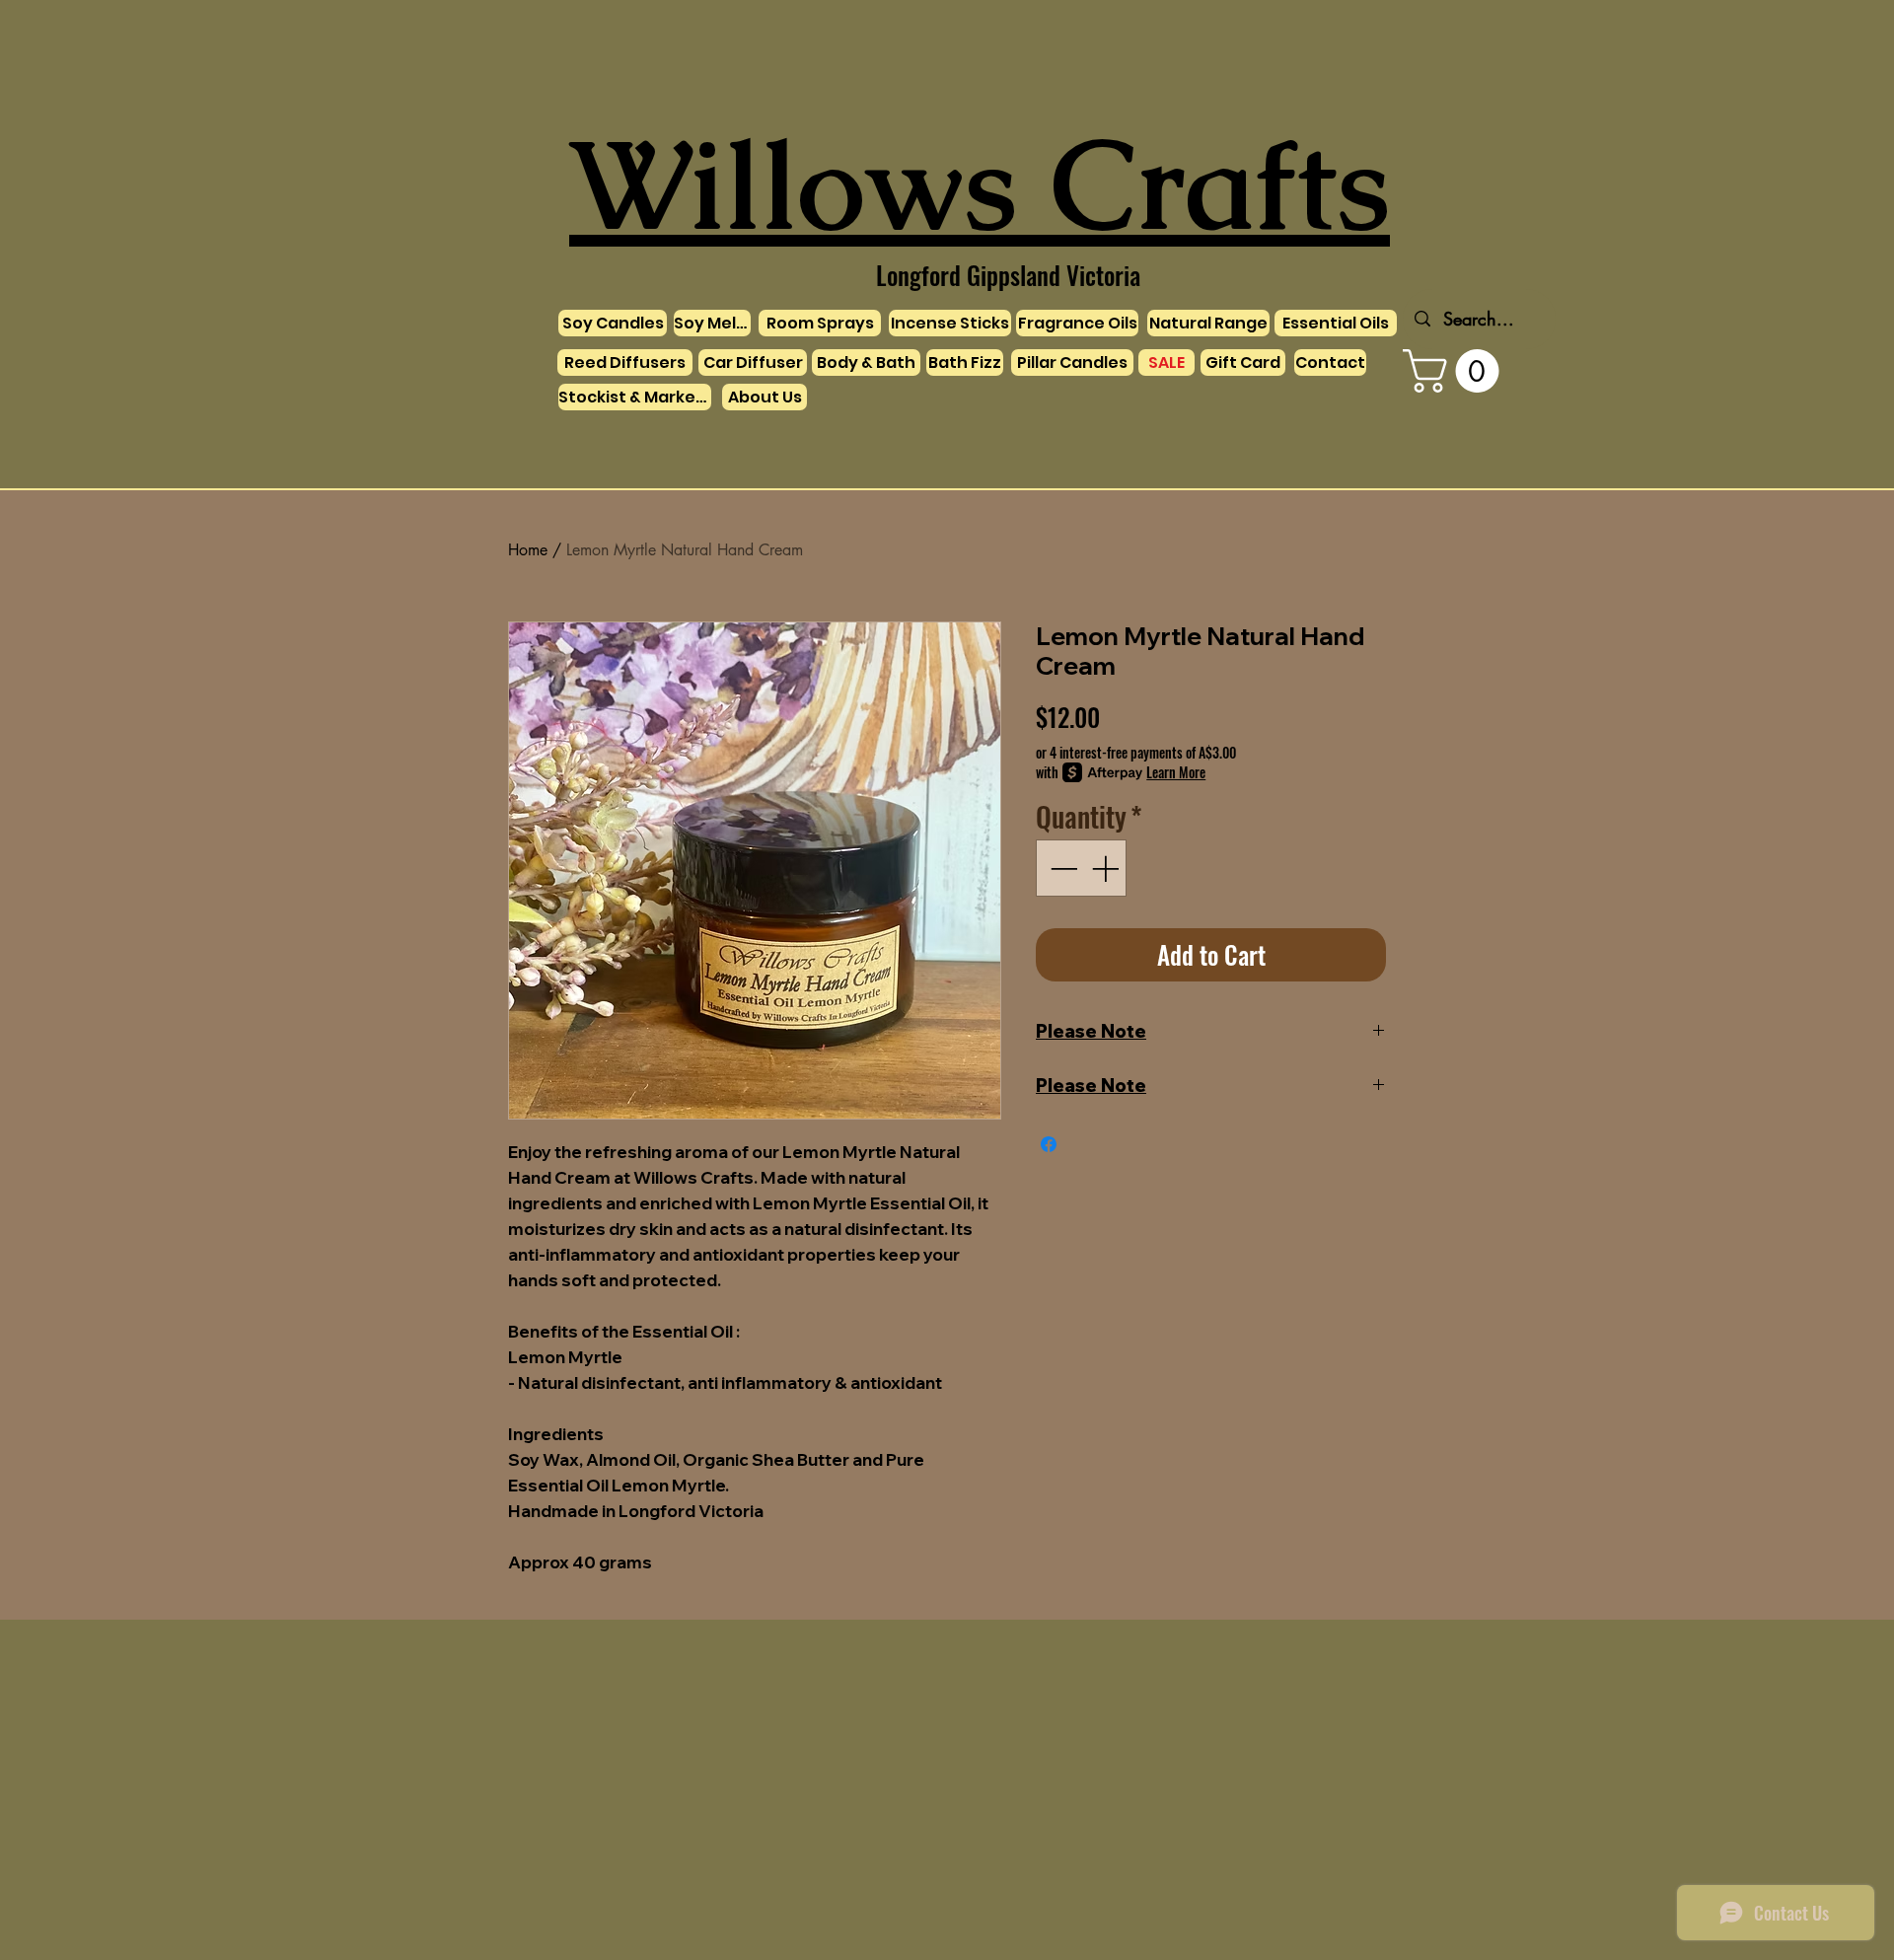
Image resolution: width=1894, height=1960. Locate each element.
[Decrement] (1061, 868)
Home (528, 550)
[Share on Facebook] (1049, 1144)
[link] (1456, 371)
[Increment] (1107, 868)
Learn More (1176, 772)
